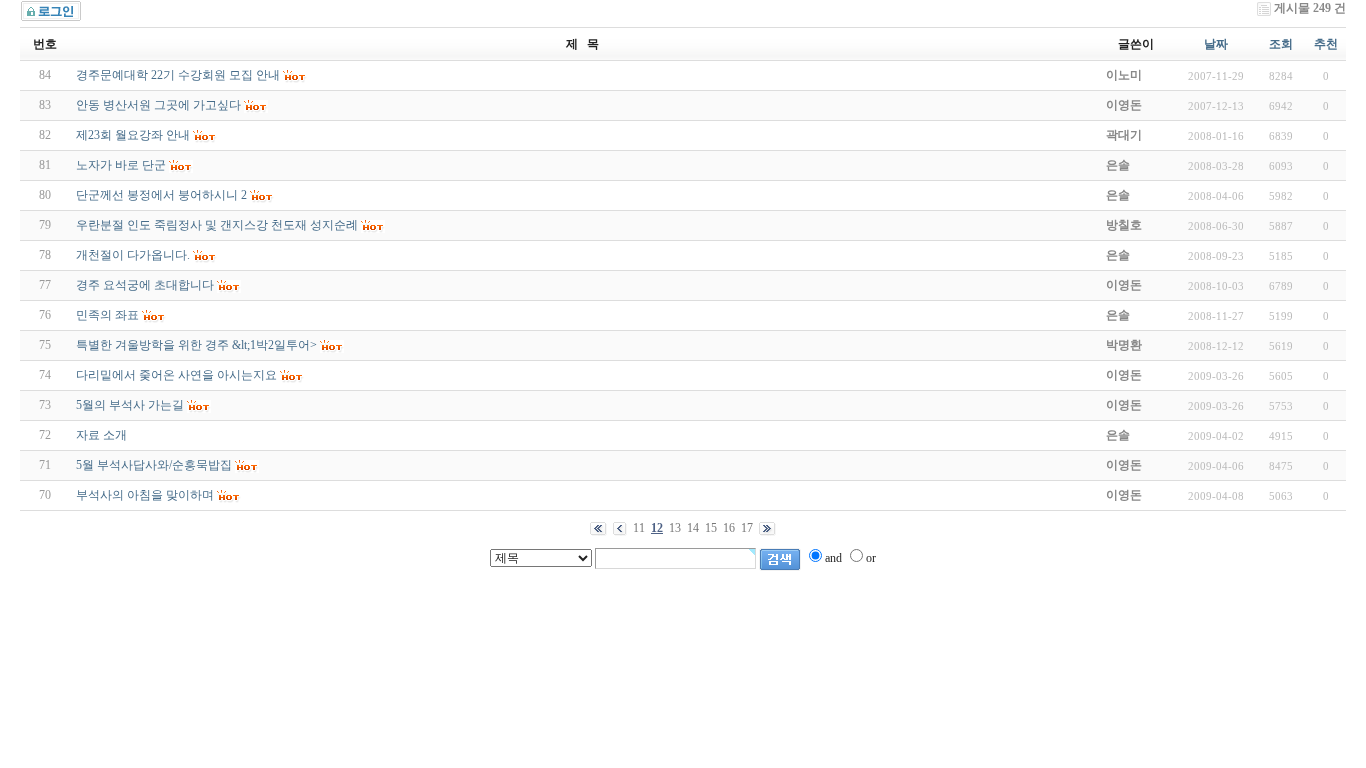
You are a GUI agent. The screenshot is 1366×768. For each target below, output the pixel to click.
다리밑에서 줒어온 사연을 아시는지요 (176, 375)
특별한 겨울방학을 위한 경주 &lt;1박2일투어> (196, 345)
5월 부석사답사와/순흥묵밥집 (154, 465)
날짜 (1216, 44)
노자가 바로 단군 (121, 165)
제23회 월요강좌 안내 (133, 135)
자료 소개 (101, 435)
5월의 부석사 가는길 (130, 405)
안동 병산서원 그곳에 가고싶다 (158, 105)
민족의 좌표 (107, 315)
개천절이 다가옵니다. (133, 255)
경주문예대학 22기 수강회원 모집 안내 (178, 75)
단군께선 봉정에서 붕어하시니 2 (161, 195)
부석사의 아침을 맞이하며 (145, 495)
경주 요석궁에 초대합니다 (145, 285)
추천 (1326, 44)
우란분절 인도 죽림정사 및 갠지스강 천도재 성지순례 (217, 225)
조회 (1281, 44)
